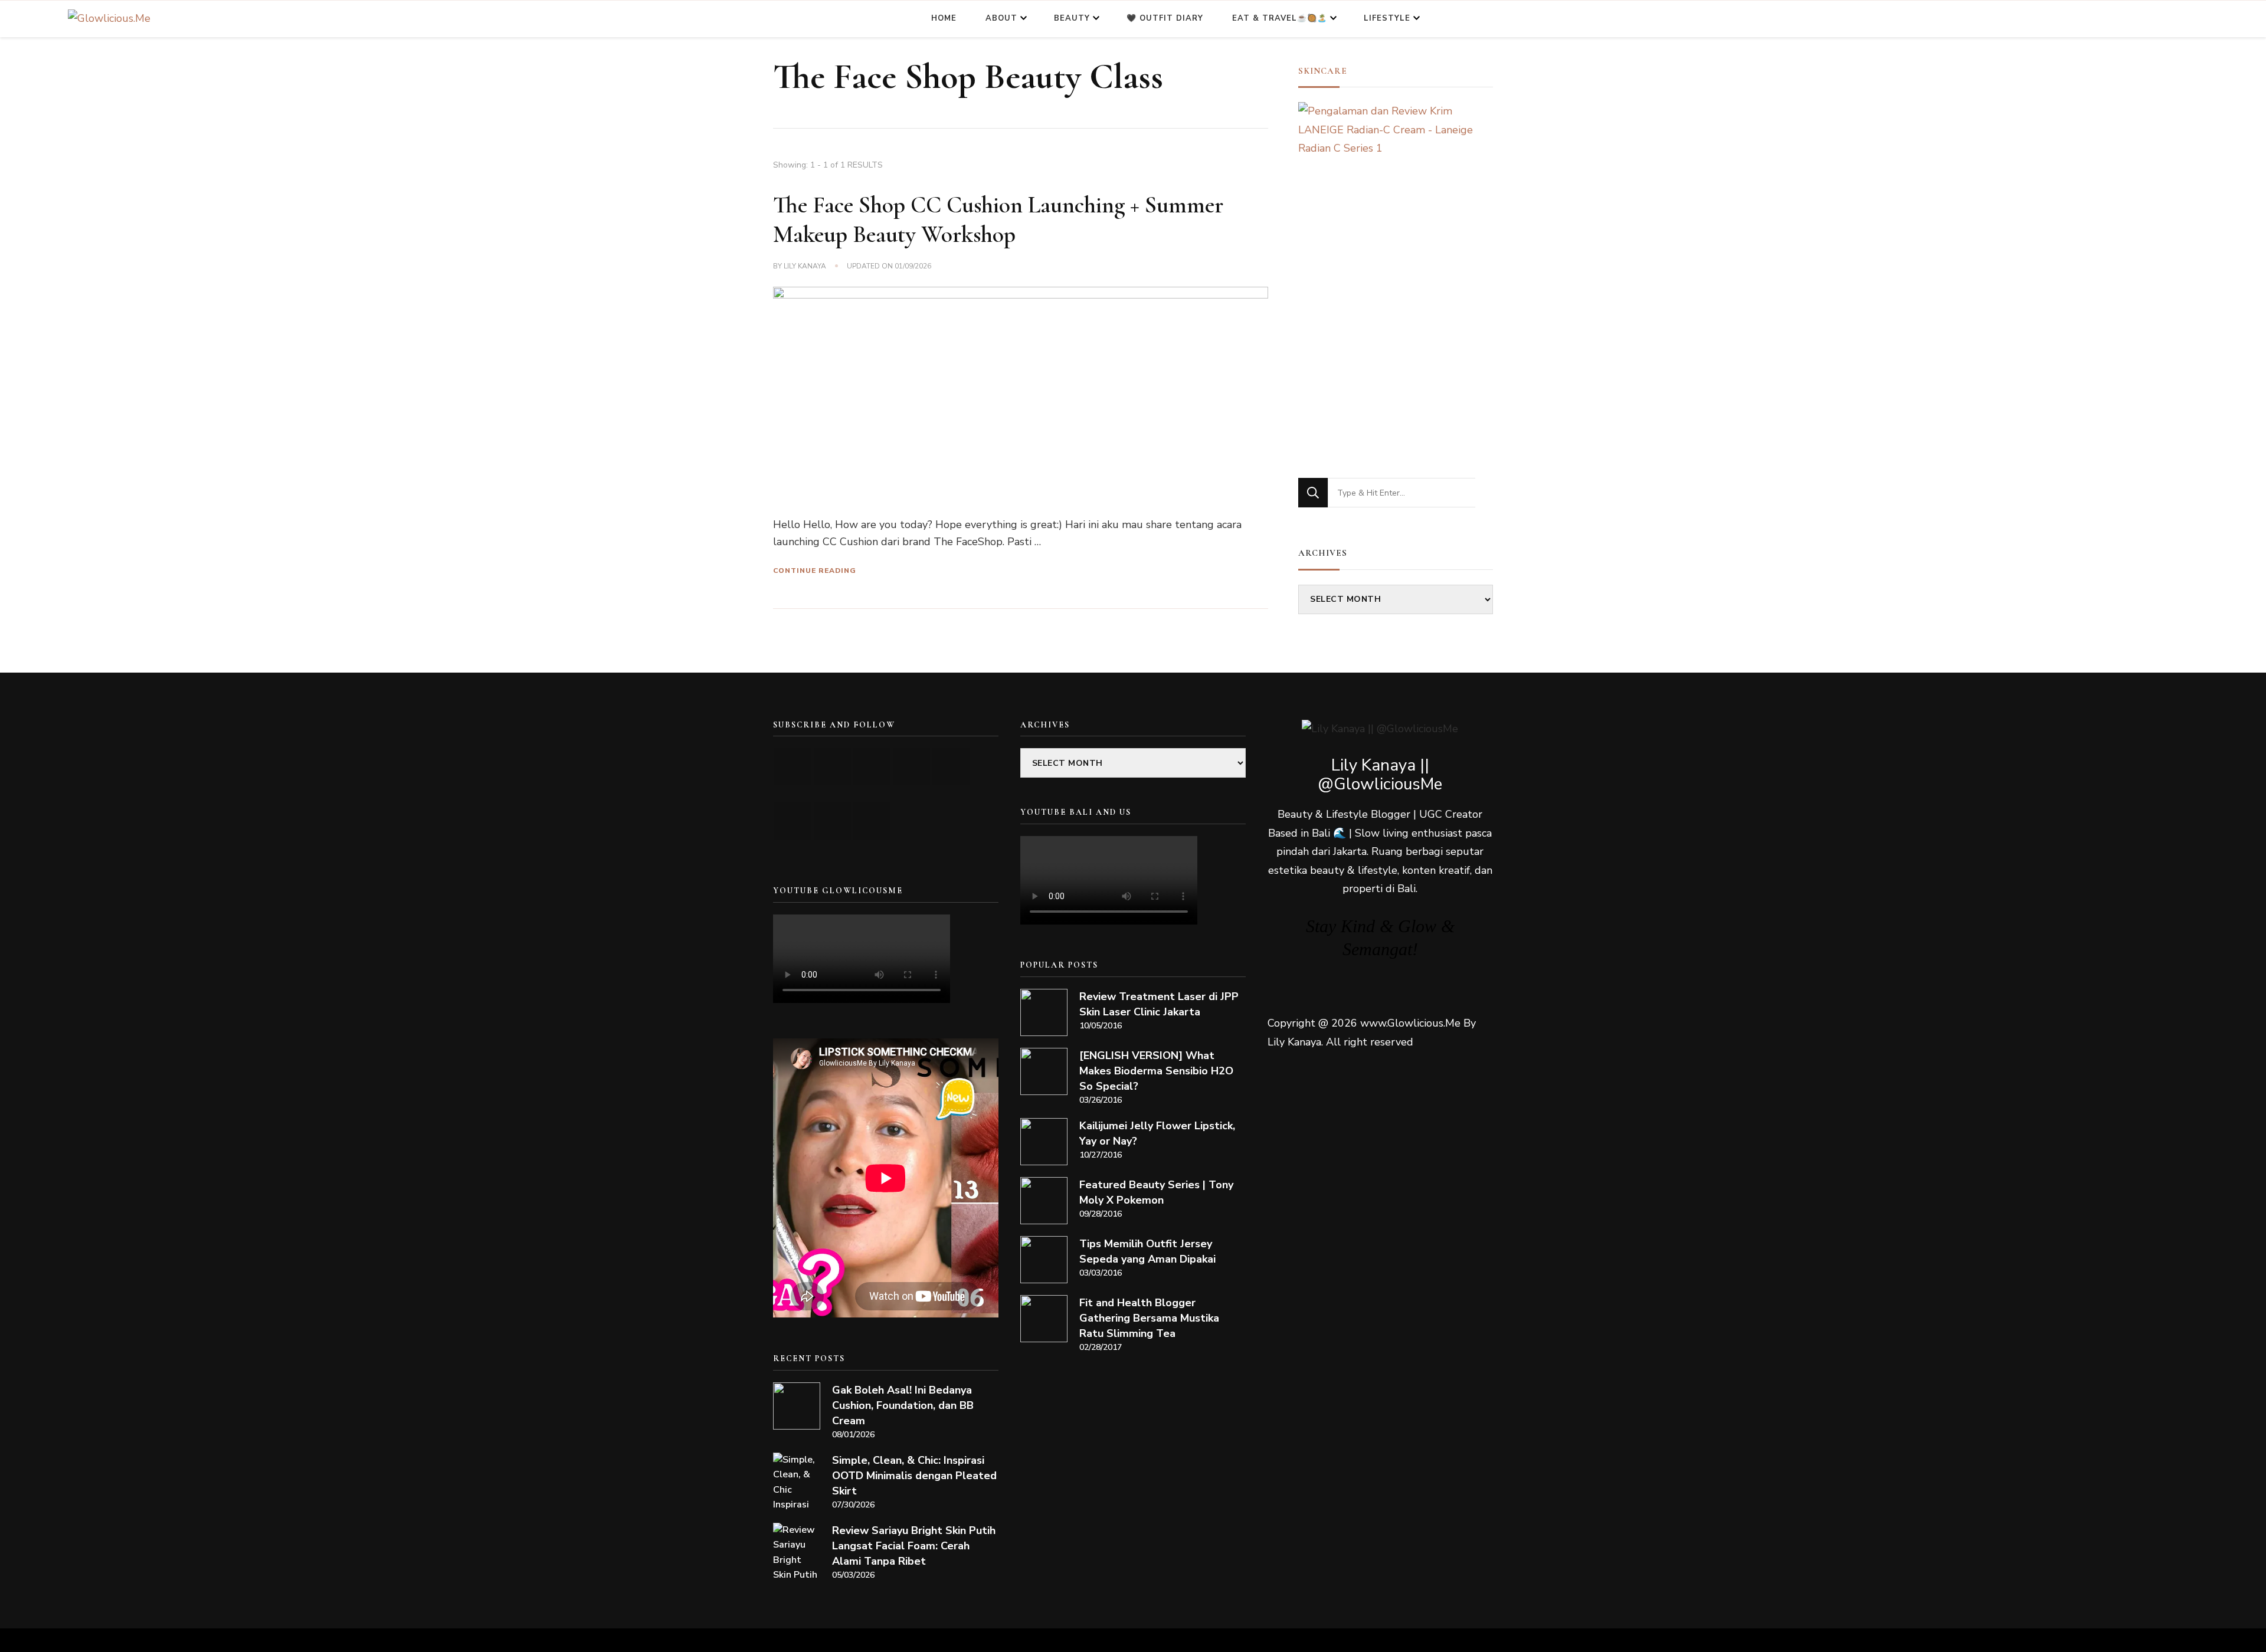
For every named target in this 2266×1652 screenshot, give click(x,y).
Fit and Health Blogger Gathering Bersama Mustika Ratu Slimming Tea (1149, 1318)
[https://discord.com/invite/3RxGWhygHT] (872, 821)
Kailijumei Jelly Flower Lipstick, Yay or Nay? (1157, 1133)
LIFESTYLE (1387, 18)
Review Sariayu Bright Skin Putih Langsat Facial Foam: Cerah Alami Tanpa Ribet (914, 1546)
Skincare (1323, 71)
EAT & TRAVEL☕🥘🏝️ (1280, 18)
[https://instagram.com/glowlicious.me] (832, 767)
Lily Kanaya (805, 266)
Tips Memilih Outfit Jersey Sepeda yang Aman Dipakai (1147, 1251)
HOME (944, 18)
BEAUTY (1072, 18)
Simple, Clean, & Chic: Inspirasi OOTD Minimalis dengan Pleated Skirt (914, 1476)
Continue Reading (815, 571)
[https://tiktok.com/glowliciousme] (832, 821)
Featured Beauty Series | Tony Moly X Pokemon (1156, 1192)
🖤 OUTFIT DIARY (1165, 18)
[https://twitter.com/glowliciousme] (872, 767)
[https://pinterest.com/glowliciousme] (793, 821)
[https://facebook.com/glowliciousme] (911, 767)
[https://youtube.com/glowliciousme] (793, 767)
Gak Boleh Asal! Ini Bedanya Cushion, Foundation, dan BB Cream (903, 1405)
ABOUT (1001, 18)
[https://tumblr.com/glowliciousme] (951, 767)
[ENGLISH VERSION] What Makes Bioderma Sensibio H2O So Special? (1156, 1071)
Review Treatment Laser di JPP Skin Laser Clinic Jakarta (1159, 1004)
